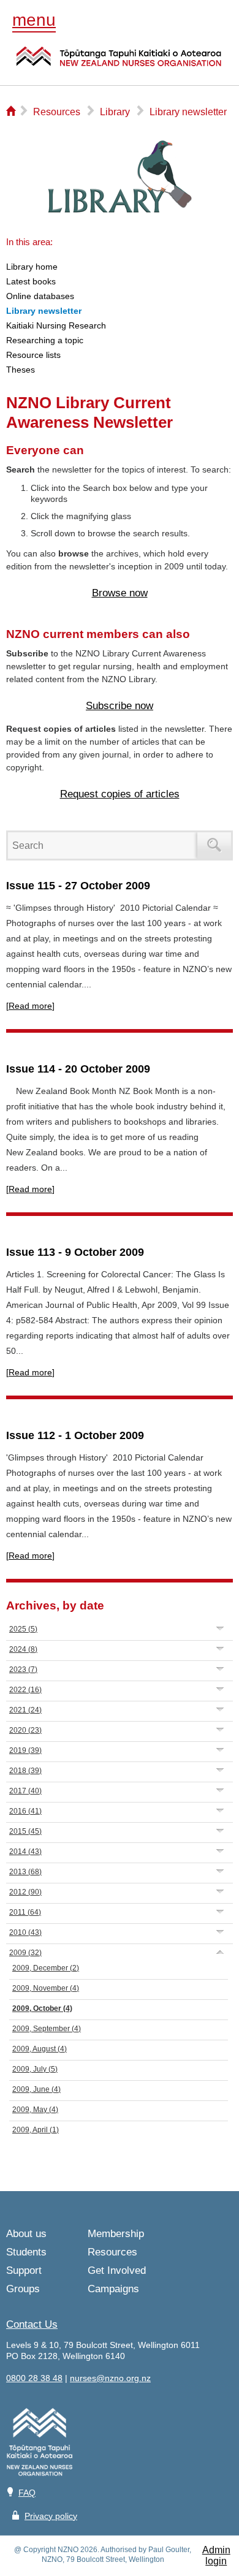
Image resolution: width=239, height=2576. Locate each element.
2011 (25, 1912)
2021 (25, 1710)
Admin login (216, 2555)
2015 (25, 1831)
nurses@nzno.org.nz (110, 2378)
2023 (23, 1670)
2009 (25, 1953)
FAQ (27, 2493)
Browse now (120, 593)
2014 (25, 1852)
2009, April (36, 2130)
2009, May (35, 2110)
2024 (23, 1649)
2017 (25, 1791)
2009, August (40, 2049)
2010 (25, 1932)
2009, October (42, 2008)
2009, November (46, 1988)
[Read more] (30, 1006)
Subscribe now (120, 706)
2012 (25, 1892)
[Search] (214, 845)
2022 (25, 1690)
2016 (25, 1811)
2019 (25, 1750)
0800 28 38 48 (34, 2378)
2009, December (46, 1968)
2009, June (36, 2089)
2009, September (47, 2029)
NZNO (119, 64)
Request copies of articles (120, 794)
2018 (25, 1771)
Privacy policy (51, 2516)
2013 (25, 1872)
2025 (23, 1629)
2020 (25, 1730)
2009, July (35, 2069)
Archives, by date (55, 1605)
